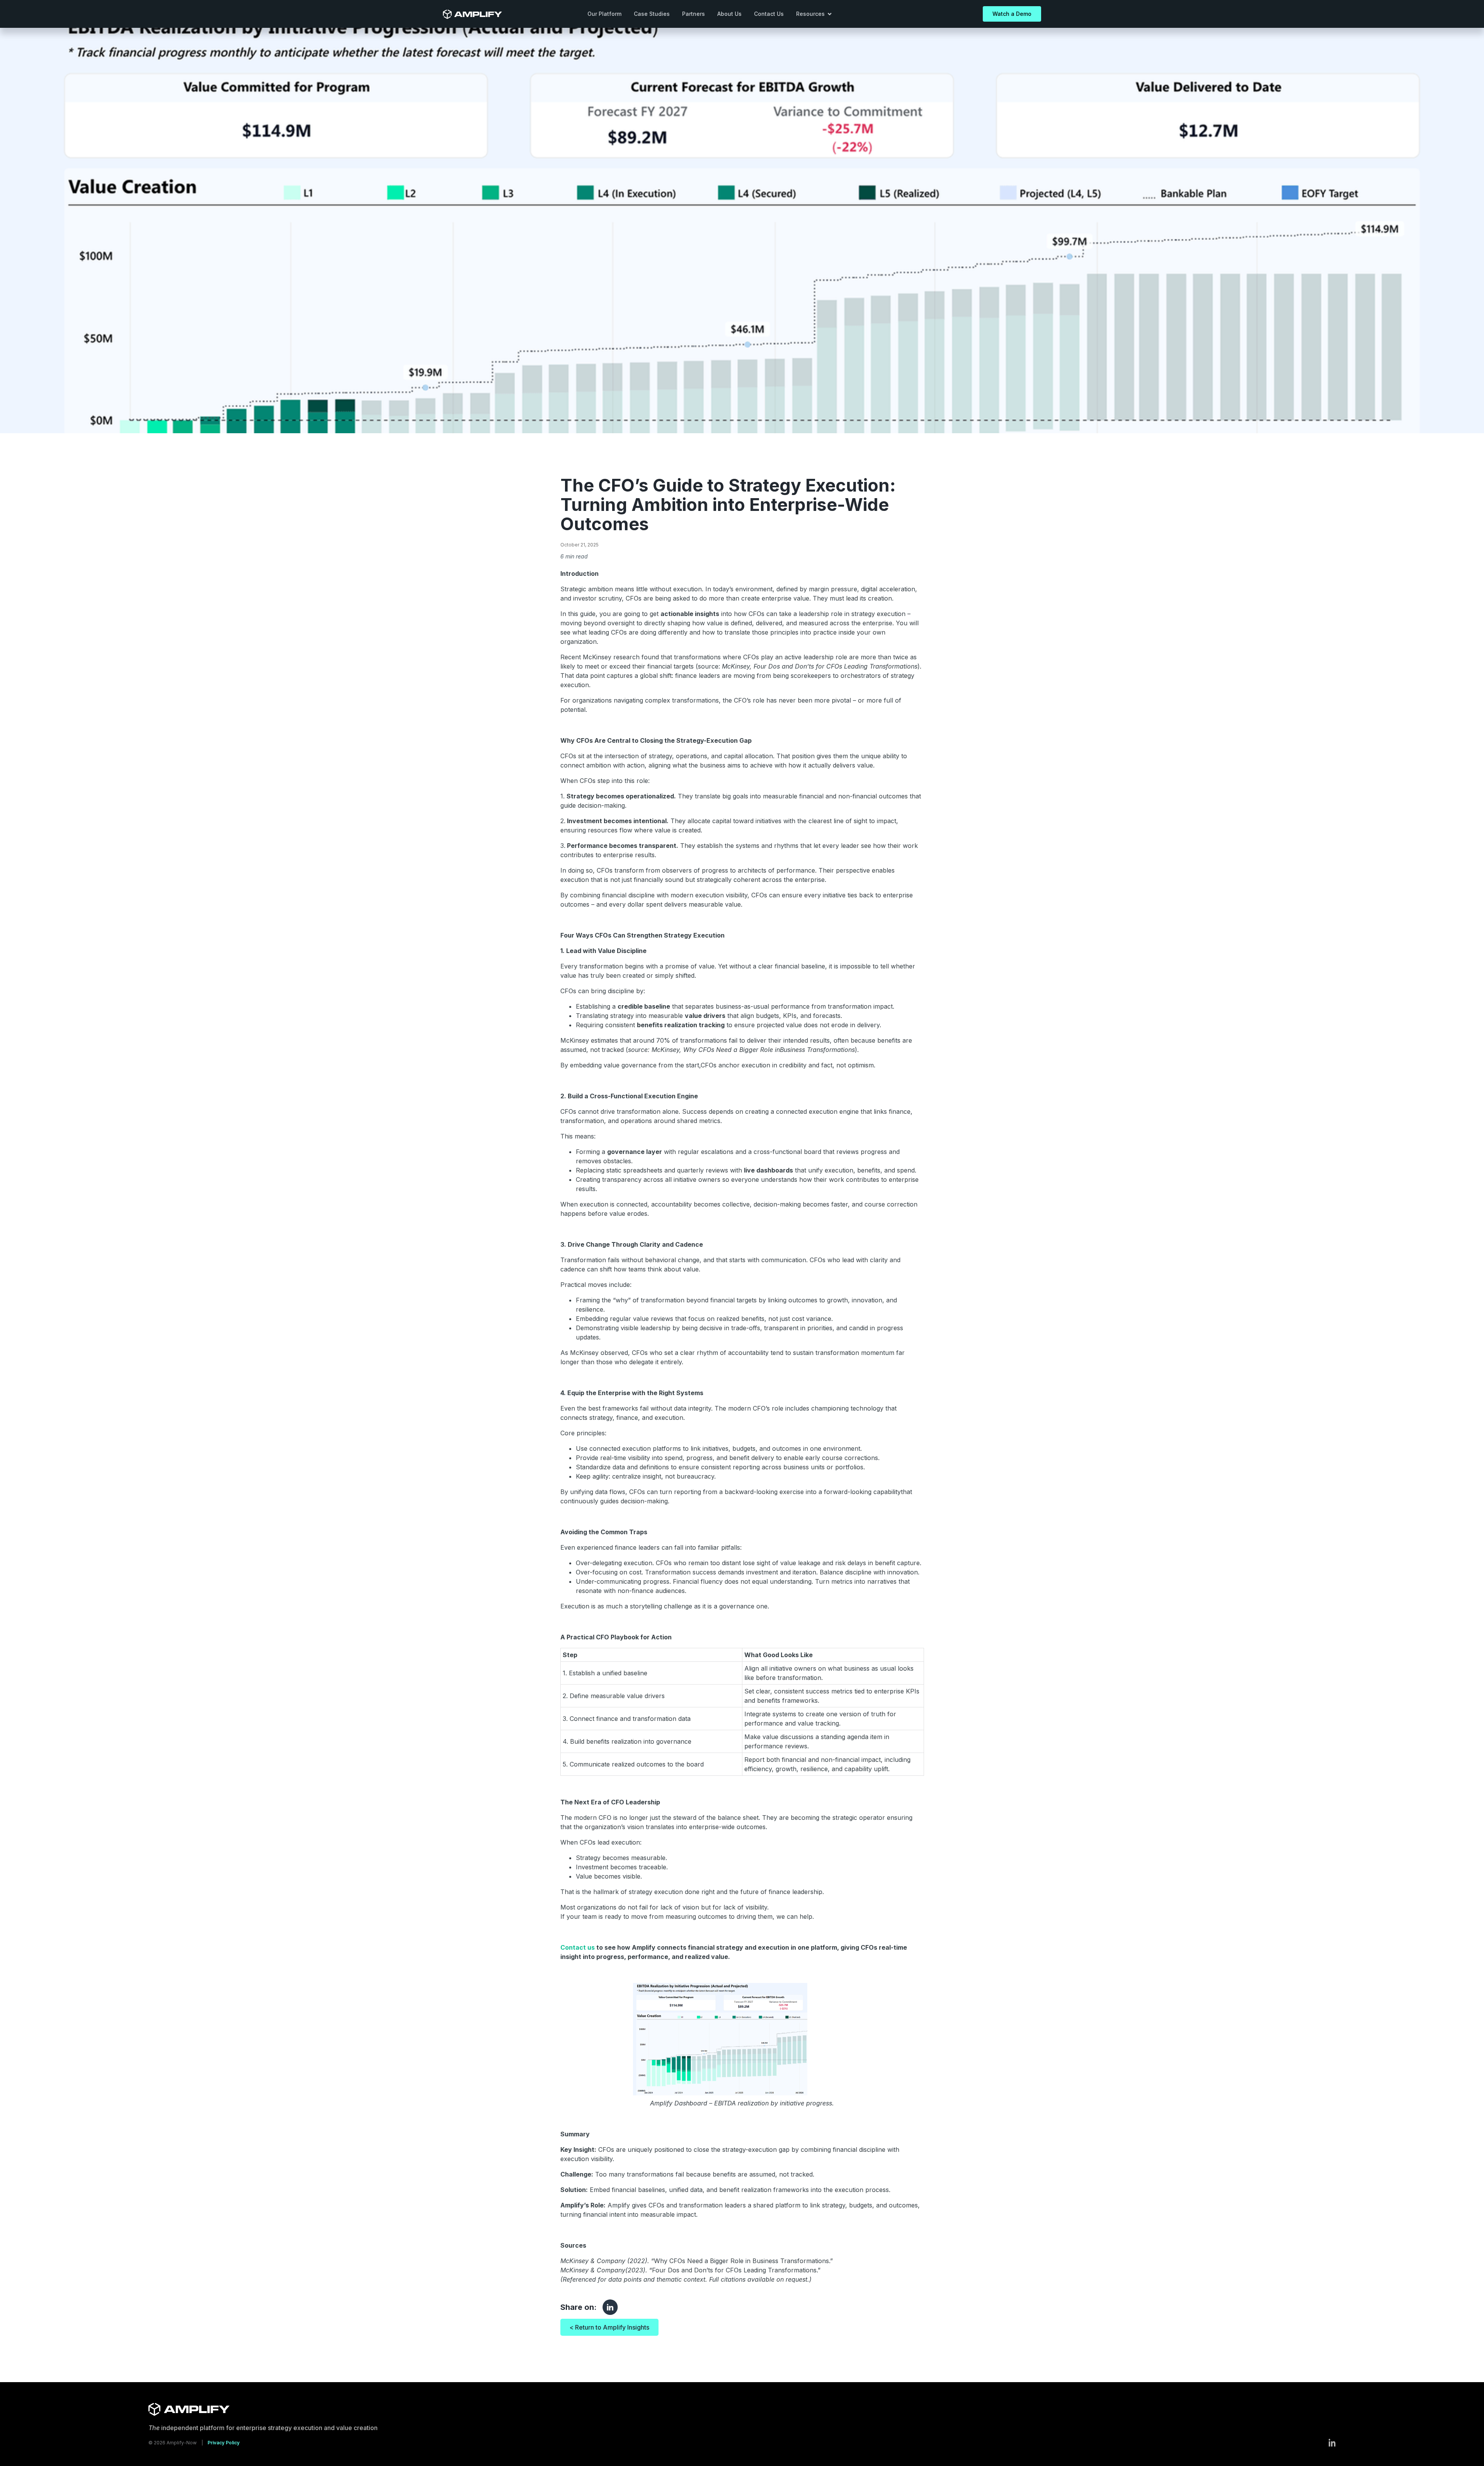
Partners (693, 14)
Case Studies (652, 14)
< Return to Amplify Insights (609, 2327)
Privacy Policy (224, 2443)
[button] (814, 14)
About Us (729, 14)
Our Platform (604, 14)
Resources (810, 14)
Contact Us (769, 14)
